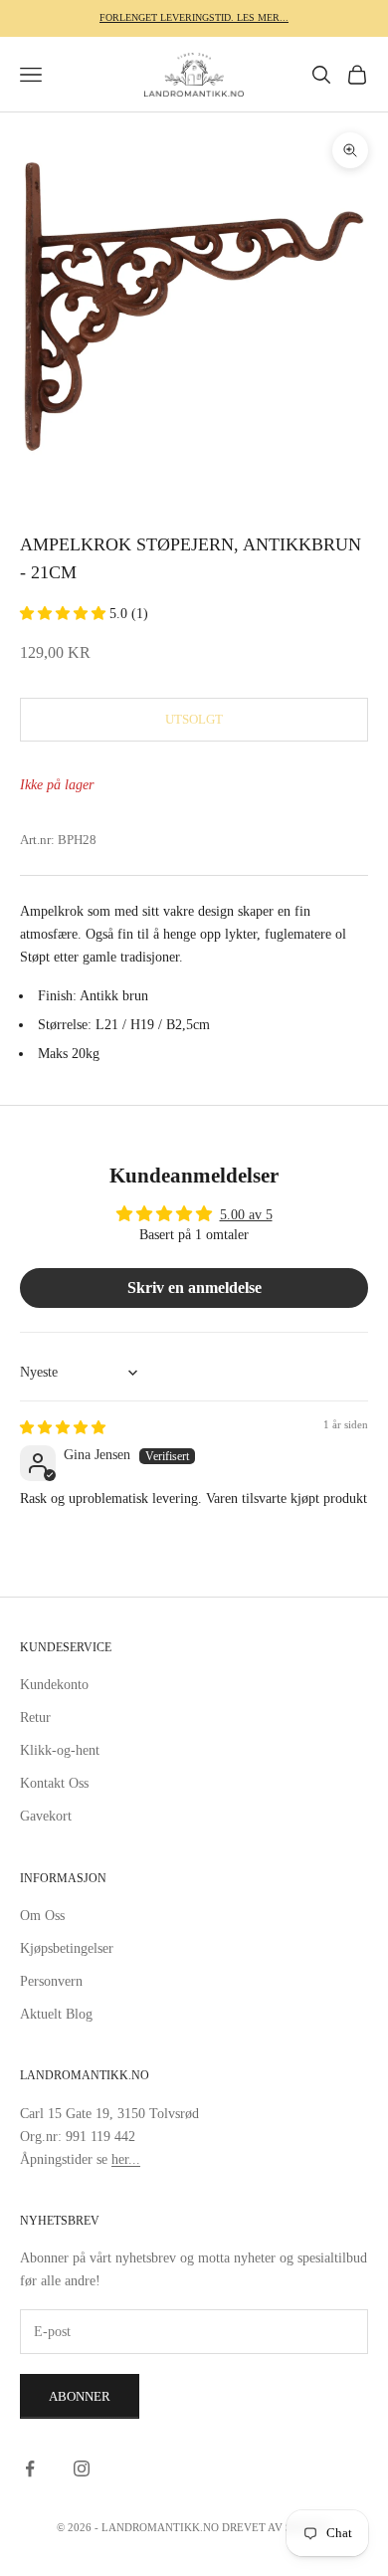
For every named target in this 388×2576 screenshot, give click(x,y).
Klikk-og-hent (60, 1750)
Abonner (80, 2396)
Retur (35, 1717)
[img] (63, 1428)
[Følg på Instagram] (82, 2469)
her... (126, 2159)
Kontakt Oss (54, 1783)
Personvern (51, 1981)
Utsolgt (194, 719)
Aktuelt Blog (56, 2014)
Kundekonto (54, 1685)
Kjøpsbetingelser (67, 1948)
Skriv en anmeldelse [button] (194, 1288)
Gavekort (46, 1816)
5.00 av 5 (246, 1215)
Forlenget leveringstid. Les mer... (194, 17)
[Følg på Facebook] (30, 2469)
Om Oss (42, 1916)
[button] (65, 614)
